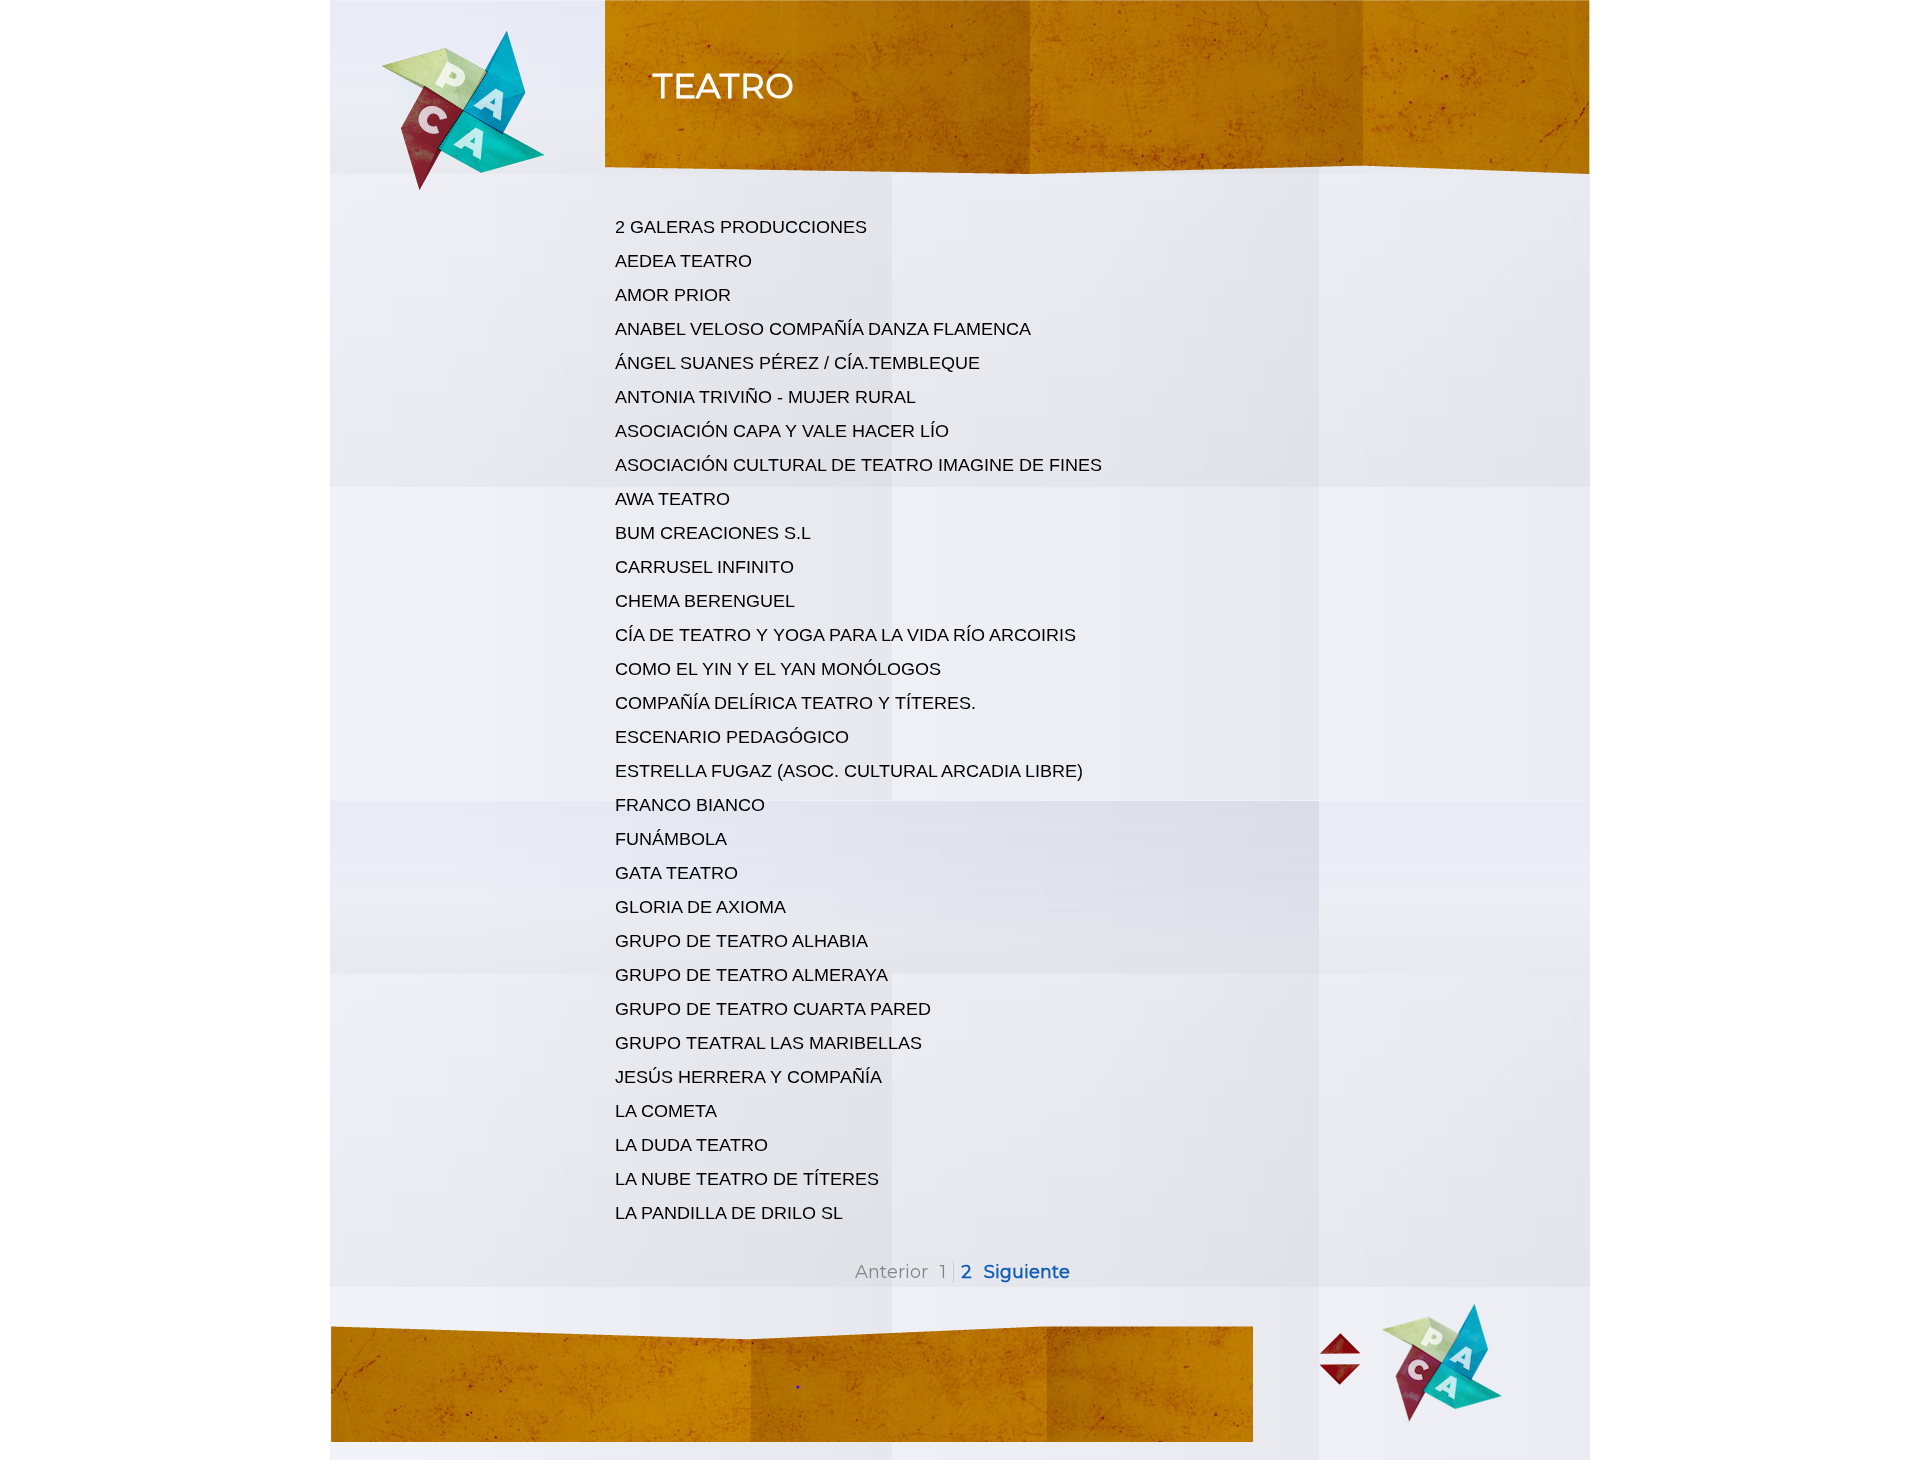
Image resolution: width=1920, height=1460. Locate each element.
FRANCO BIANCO (690, 805)
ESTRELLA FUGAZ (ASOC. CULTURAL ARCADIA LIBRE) (849, 771)
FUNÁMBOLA (671, 839)
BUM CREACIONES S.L (713, 533)
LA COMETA (666, 1111)
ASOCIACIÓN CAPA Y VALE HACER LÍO (782, 431)
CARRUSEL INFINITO (704, 567)
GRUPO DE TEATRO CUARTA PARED (773, 1009)
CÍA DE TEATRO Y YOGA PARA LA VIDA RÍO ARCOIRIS (845, 635)
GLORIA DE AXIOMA (700, 907)
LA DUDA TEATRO (691, 1145)
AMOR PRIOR (673, 295)
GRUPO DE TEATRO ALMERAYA (751, 975)
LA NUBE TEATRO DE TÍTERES (747, 1179)
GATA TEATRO (676, 873)
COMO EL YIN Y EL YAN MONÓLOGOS (778, 669)
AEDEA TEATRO (683, 261)
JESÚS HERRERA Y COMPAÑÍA (748, 1077)
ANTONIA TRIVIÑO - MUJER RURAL (765, 397)
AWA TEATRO (672, 499)
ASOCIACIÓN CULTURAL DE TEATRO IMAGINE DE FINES (858, 465)
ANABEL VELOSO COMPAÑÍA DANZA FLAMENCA (823, 329)
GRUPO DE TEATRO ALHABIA (741, 941)
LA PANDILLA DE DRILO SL (729, 1213)
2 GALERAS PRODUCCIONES (741, 227)
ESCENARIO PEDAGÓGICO (732, 737)
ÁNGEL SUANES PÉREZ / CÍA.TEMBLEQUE (797, 363)
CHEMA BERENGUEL (705, 601)
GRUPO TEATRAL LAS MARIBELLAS (768, 1043)
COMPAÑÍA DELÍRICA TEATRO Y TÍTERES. (795, 703)
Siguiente (1027, 1272)
